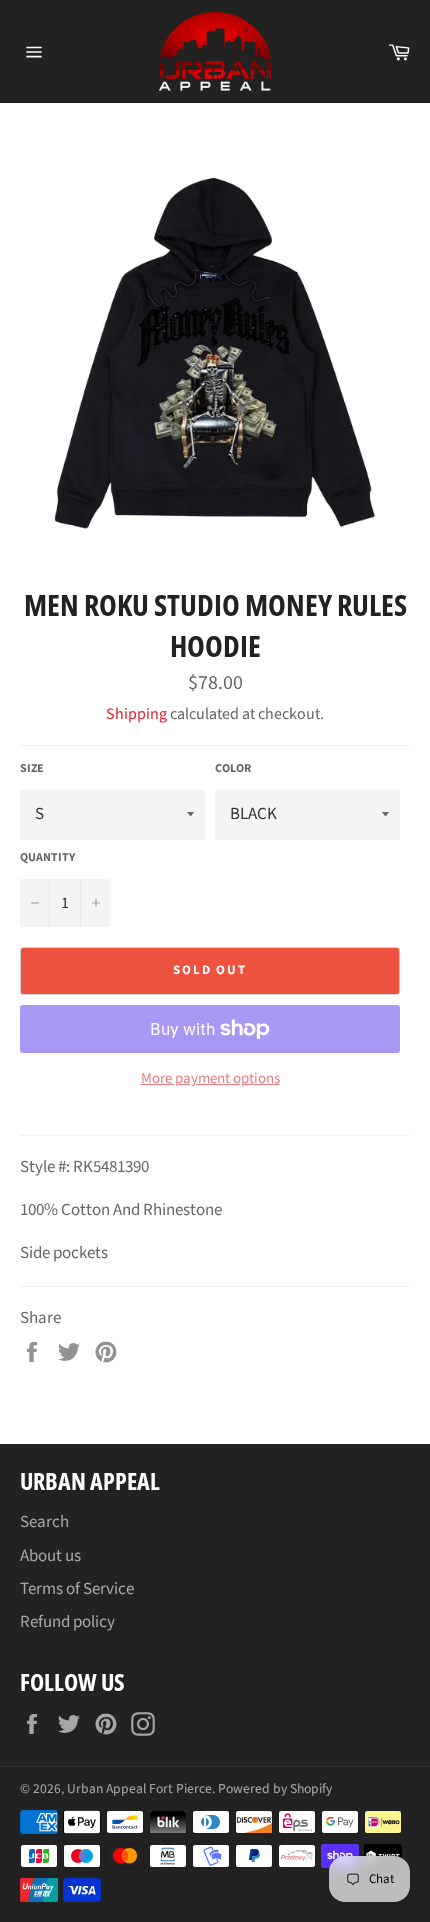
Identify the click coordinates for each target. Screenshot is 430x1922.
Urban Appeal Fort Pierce (139, 1788)
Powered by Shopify (275, 1788)
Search (44, 1522)
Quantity (47, 858)
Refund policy (67, 1622)
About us (50, 1556)
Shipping (136, 714)
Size (32, 769)
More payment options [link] (210, 1079)
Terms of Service (77, 1589)
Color (233, 769)
